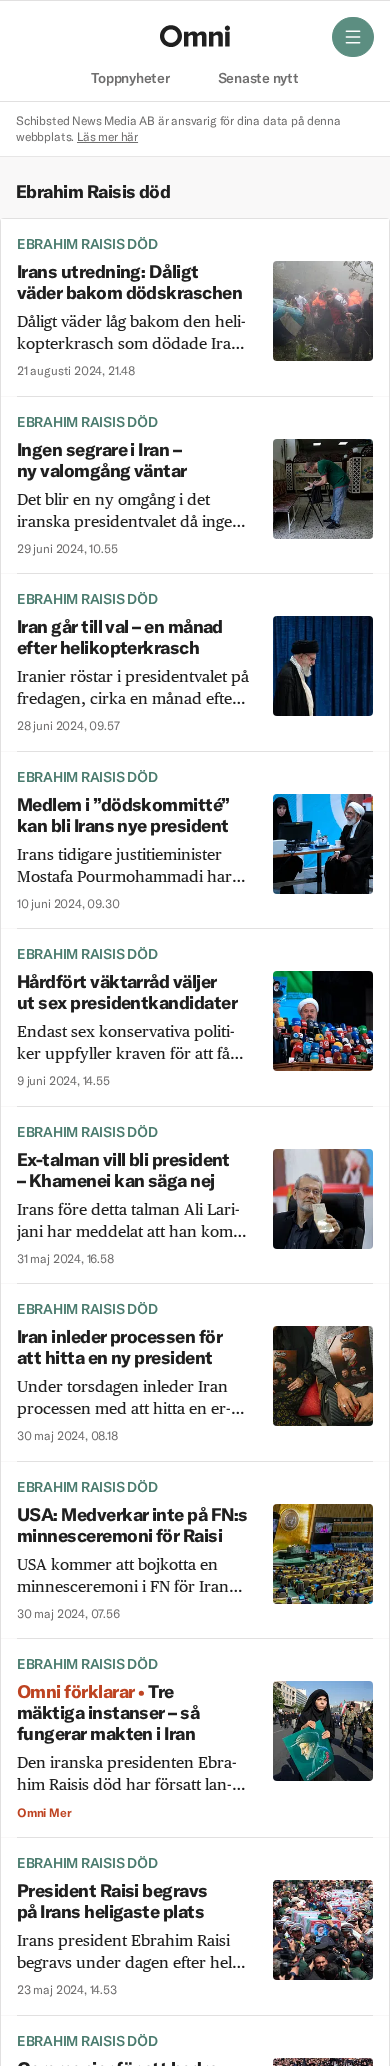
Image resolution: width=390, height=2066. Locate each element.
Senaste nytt (258, 79)
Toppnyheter (130, 79)
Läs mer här (107, 136)
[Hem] (195, 36)
